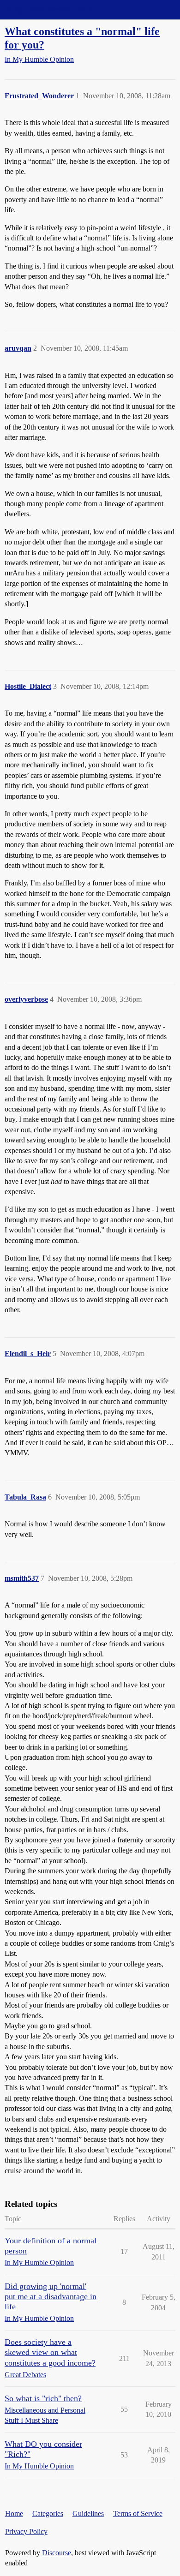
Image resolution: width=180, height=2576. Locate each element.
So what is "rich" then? (43, 2398)
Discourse (57, 2553)
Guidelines (88, 2513)
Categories (48, 2513)
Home (14, 2513)
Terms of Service (138, 2513)
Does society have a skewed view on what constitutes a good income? (50, 2352)
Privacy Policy (26, 2531)
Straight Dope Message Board (48, 9)
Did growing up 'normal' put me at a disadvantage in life (51, 2296)
